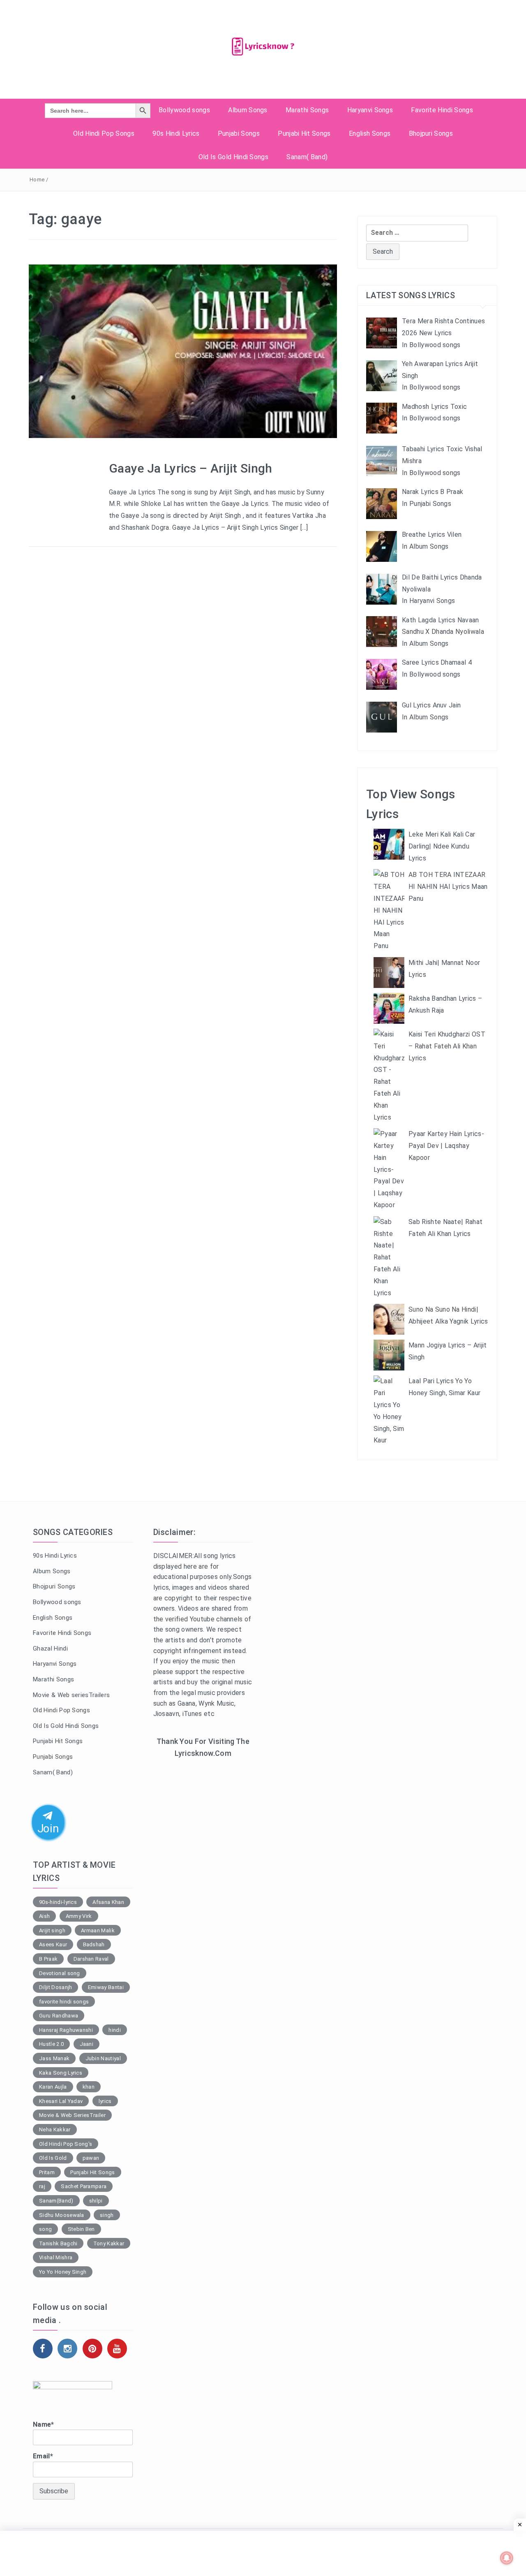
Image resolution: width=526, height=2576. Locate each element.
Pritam (47, 2172)
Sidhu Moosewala (62, 2215)
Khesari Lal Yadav (61, 2101)
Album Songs (248, 110)
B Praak (48, 1959)
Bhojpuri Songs (431, 133)
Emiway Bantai (106, 1987)
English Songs (370, 133)
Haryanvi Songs (370, 110)
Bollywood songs (184, 110)
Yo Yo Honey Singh (63, 2272)
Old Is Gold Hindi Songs (233, 157)
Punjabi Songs (239, 133)
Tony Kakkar (109, 2243)
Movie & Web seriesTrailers (71, 1695)
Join (48, 1828)
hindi (115, 2030)
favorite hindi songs (64, 2002)
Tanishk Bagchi (58, 2243)
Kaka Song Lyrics (61, 2073)
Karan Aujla (53, 2087)
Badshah (94, 1944)
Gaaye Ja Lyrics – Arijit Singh (191, 468)
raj (42, 2186)
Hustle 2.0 (51, 2044)
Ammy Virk (79, 1916)
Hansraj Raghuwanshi (66, 2030)
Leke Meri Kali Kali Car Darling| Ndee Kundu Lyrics (442, 846)
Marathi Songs (307, 110)
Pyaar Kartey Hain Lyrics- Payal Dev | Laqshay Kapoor (446, 1146)
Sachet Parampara (84, 2186)
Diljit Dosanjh (55, 1987)
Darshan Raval (91, 1959)
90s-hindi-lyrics (58, 1902)
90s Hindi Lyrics (176, 133)
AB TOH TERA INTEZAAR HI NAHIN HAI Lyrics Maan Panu (448, 887)
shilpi (96, 2201)
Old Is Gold (53, 2158)
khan (89, 2087)
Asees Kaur (53, 1944)
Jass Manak (54, 2058)
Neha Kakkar (55, 2130)
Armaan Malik (98, 1930)
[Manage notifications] (507, 2558)
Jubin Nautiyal (103, 2058)
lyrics (105, 2101)
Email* (43, 2456)
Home (37, 180)
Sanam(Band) (56, 2201)
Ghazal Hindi (50, 1649)
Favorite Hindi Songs (442, 110)
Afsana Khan (108, 1902)
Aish (44, 1916)
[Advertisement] (203, 1899)
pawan (91, 2158)
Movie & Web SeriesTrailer (72, 2115)
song (45, 2229)
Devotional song (60, 1973)
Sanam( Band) (307, 157)
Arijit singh (52, 1930)
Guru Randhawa (59, 2016)
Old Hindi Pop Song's (66, 2144)
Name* (44, 2424)
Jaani (87, 2044)
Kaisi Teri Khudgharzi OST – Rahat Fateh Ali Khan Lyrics (447, 1046)
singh (107, 2215)
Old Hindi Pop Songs (104, 133)
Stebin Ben (81, 2229)
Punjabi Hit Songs (304, 133)
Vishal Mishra (56, 2257)
